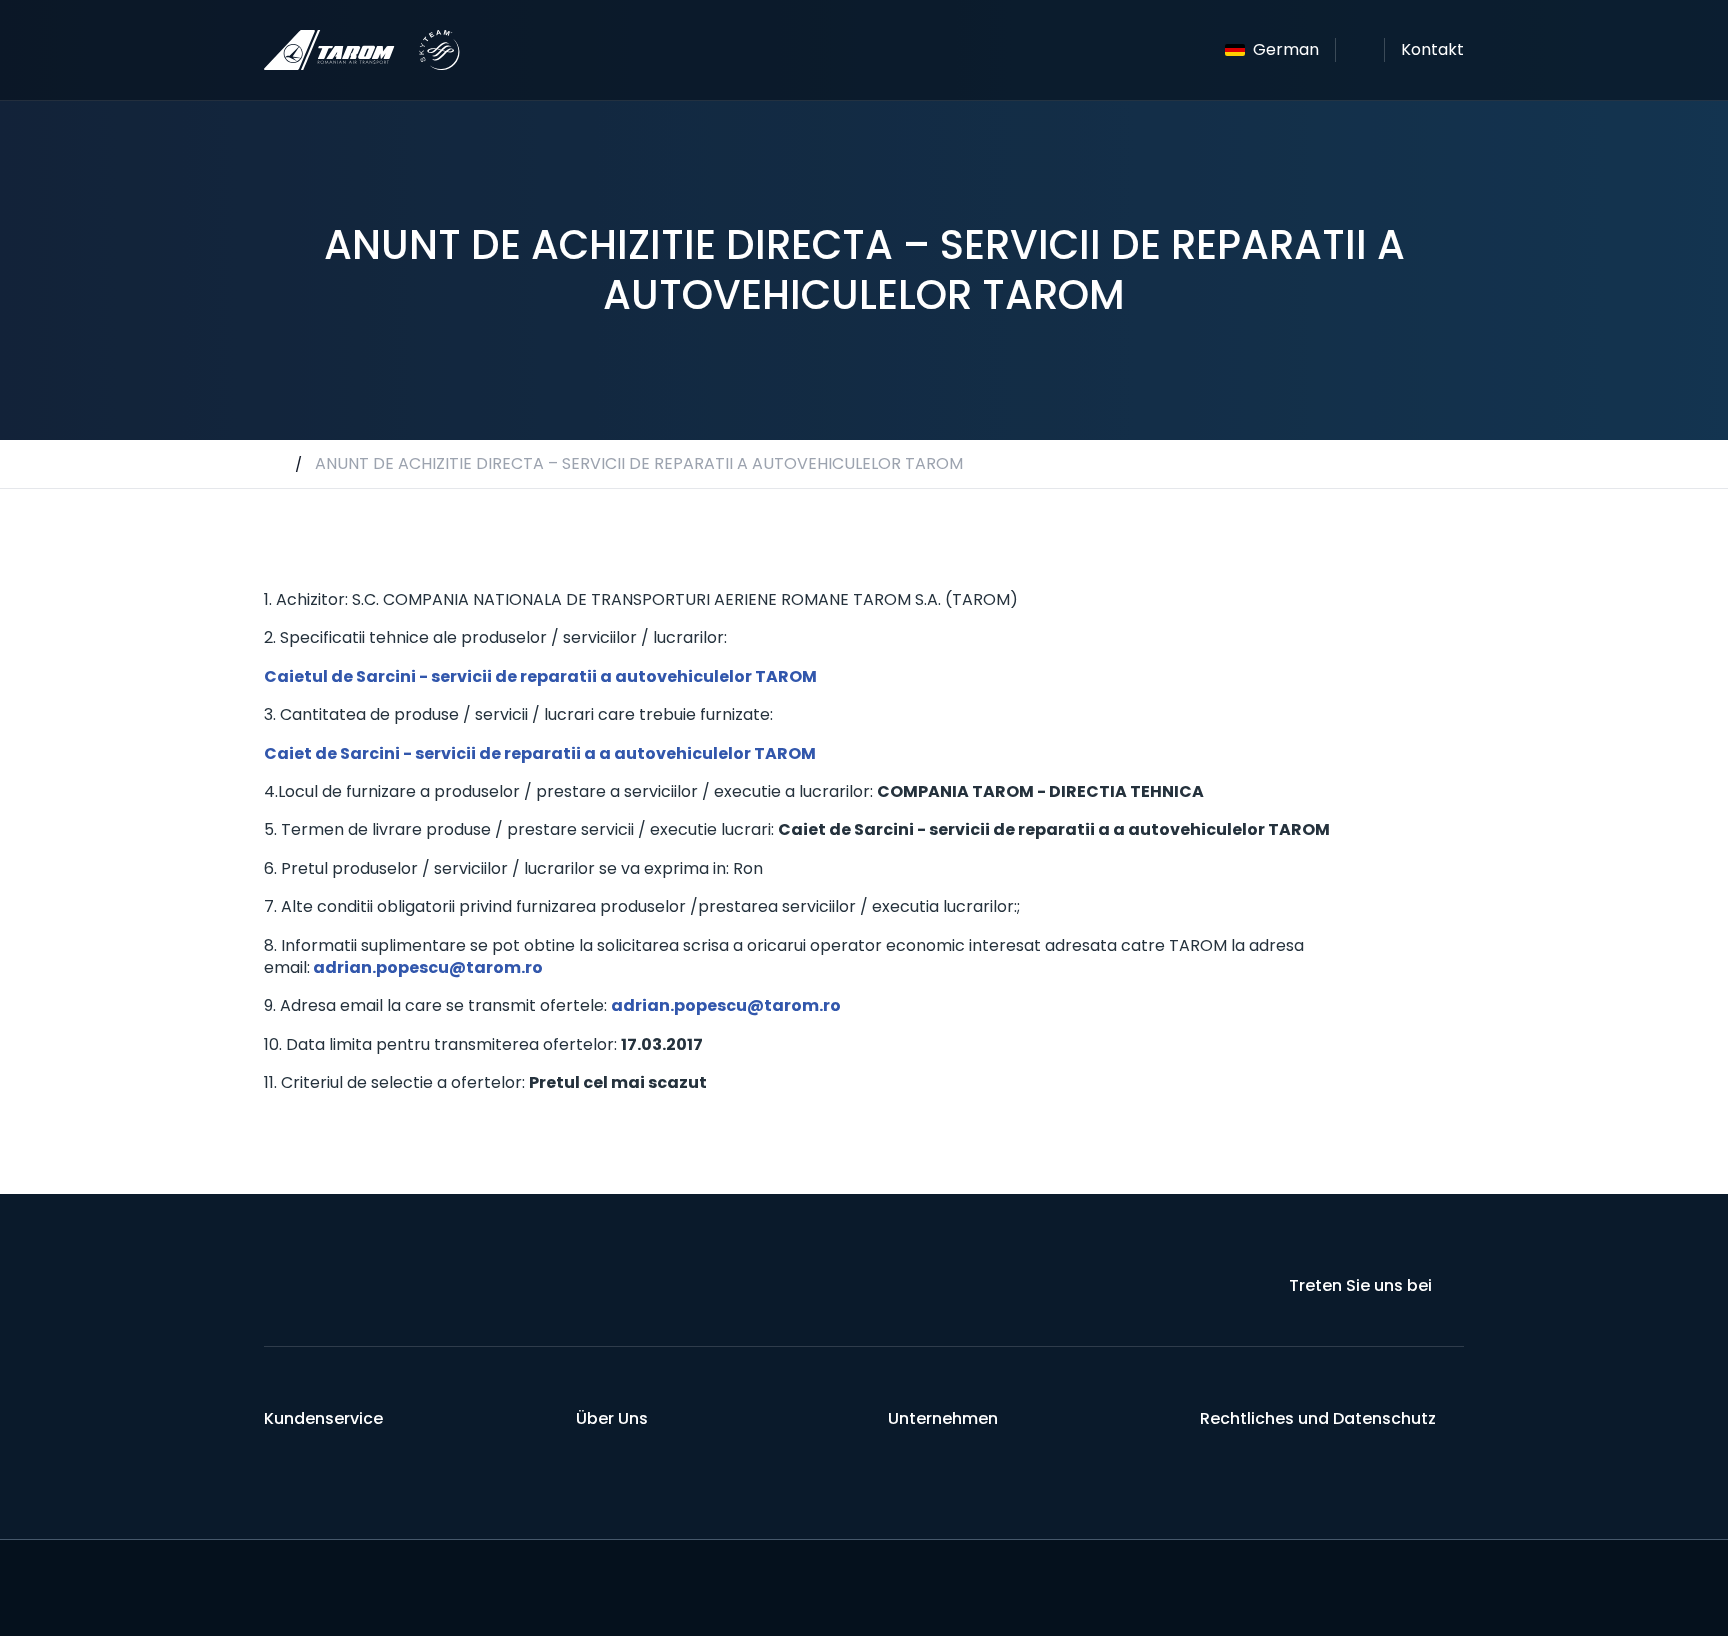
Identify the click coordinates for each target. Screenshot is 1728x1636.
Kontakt (1432, 49)
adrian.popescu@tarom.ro (428, 967)
